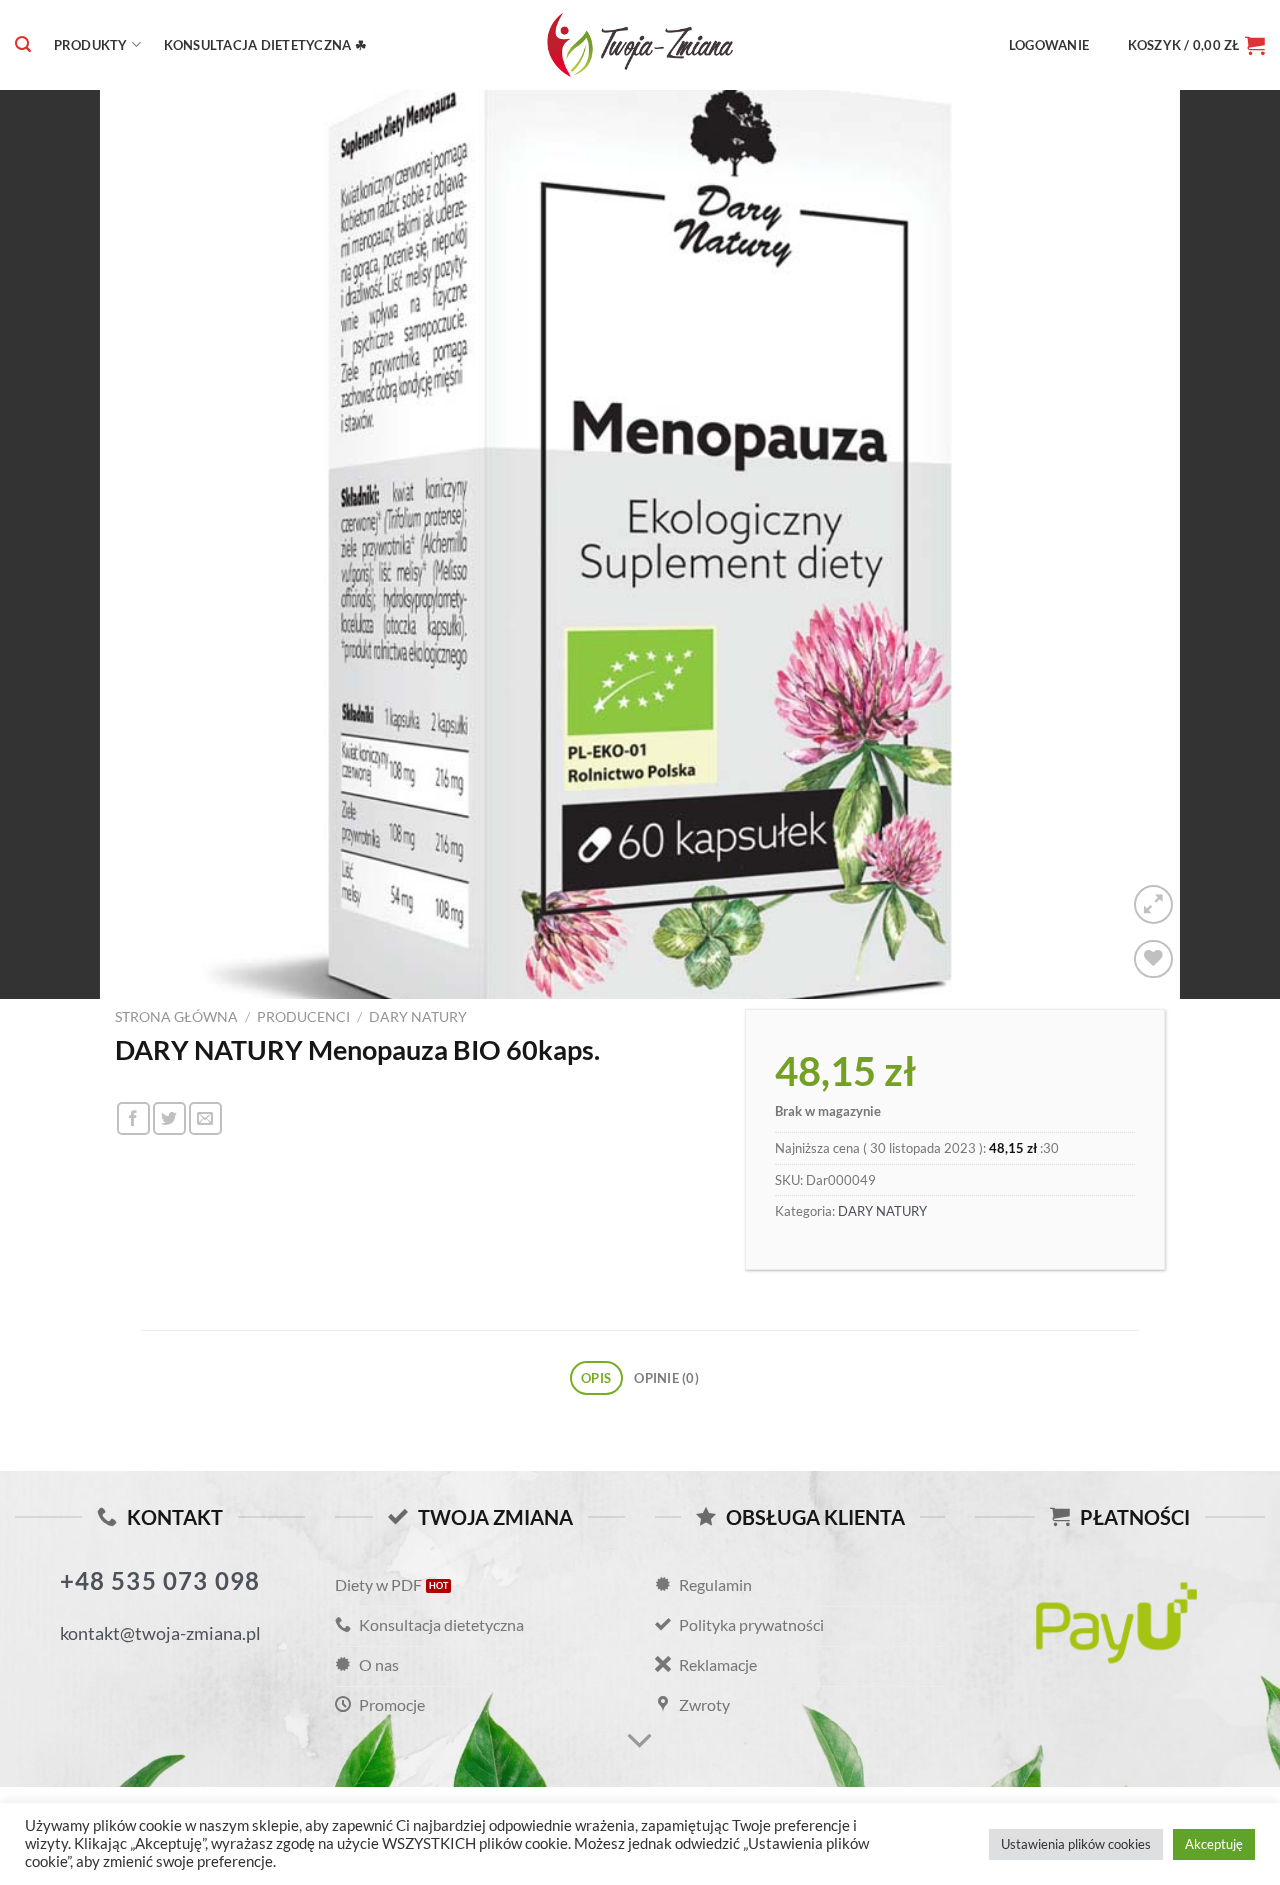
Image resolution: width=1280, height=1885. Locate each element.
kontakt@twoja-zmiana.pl (160, 1633)
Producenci (303, 1017)
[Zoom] (1153, 904)
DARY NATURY (418, 1017)
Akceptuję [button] (1214, 1844)
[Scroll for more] (640, 1742)
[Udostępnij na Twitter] (169, 1118)
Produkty (91, 45)
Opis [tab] (596, 1378)
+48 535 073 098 (160, 1580)
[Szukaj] (23, 44)
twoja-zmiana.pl (640, 45)
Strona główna (176, 1017)
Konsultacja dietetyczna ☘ (265, 45)
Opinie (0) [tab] (666, 1378)
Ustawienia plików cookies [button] (1076, 1844)
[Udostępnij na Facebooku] (133, 1118)
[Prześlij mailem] (205, 1118)
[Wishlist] (1153, 959)
